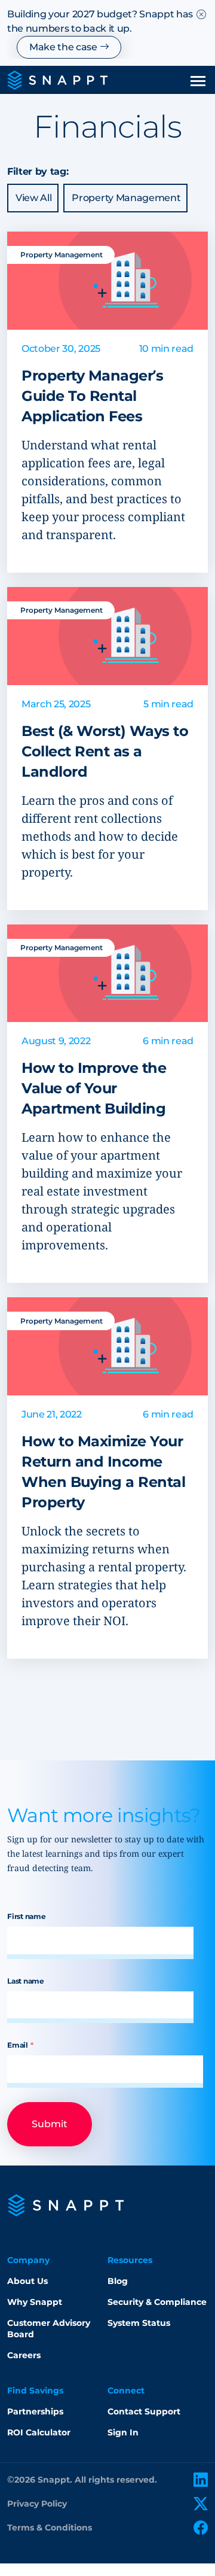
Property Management (126, 198)
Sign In (123, 2432)
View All (33, 198)
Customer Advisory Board (49, 2329)
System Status (139, 2323)
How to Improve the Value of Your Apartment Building (94, 1088)
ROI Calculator (39, 2432)
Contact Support (144, 2411)
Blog (118, 2281)
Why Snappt (35, 2302)
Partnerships (35, 2411)
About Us (27, 2281)
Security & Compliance (157, 2302)
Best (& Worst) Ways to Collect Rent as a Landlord (105, 751)
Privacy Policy (37, 2504)
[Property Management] (107, 280)
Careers (24, 2355)
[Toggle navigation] (198, 80)
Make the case (64, 47)
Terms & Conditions (50, 2528)
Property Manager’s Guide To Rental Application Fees (92, 396)
